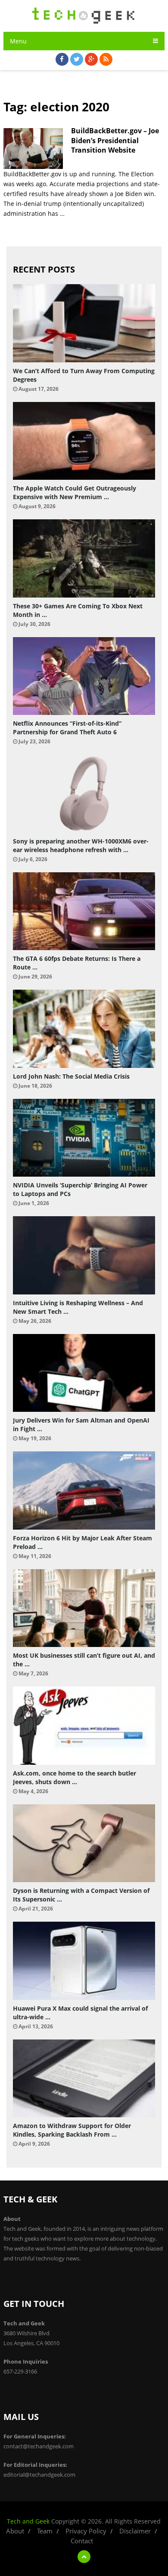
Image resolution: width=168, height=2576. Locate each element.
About (15, 2531)
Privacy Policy (86, 2531)
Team (45, 2531)
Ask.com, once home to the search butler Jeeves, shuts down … (75, 1777)
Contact (82, 2541)
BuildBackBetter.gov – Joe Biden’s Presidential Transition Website (115, 140)
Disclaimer (135, 2531)
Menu (18, 41)
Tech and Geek (28, 2521)
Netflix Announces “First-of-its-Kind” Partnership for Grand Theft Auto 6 (67, 728)
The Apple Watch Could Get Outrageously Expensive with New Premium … (75, 492)
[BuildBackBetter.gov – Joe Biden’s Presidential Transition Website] (33, 149)
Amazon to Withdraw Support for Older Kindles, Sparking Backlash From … (72, 2130)
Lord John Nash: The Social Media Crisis (71, 1076)
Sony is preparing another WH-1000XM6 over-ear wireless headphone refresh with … (81, 845)
